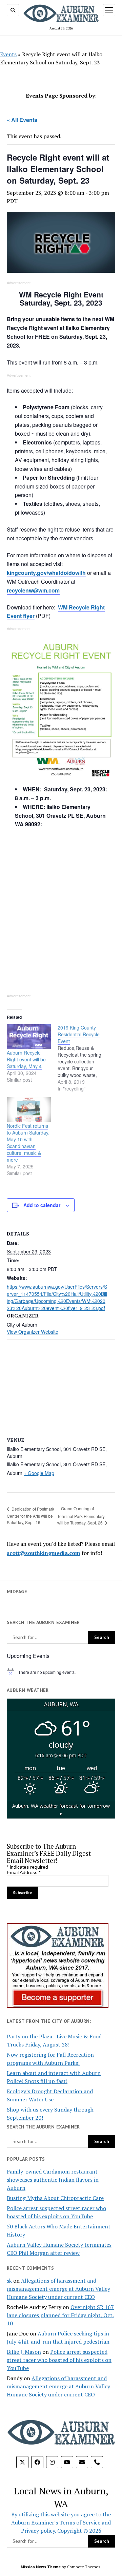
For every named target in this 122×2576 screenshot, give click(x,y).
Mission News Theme (41, 2567)
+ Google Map (39, 1473)
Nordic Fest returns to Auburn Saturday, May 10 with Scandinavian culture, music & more (28, 1143)
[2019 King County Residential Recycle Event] (83, 1058)
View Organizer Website (33, 1332)
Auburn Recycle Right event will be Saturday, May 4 (26, 1059)
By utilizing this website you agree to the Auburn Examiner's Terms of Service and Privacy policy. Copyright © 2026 (61, 2522)
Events (8, 54)
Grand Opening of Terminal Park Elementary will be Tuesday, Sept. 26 (81, 1515)
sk (9, 2281)
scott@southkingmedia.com (44, 1553)
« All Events (22, 120)
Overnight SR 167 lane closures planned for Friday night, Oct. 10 (60, 2315)
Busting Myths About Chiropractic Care (55, 2198)
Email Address (24, 1872)
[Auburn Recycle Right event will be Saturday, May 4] (29, 1037)
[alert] (61, 1672)
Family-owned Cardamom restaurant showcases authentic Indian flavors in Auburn (53, 2180)
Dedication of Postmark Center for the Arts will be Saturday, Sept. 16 (30, 1515)
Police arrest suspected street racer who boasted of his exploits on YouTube (59, 2360)
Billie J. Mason (24, 2352)
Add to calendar (42, 1205)
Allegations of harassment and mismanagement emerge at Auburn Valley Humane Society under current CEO (58, 2289)
